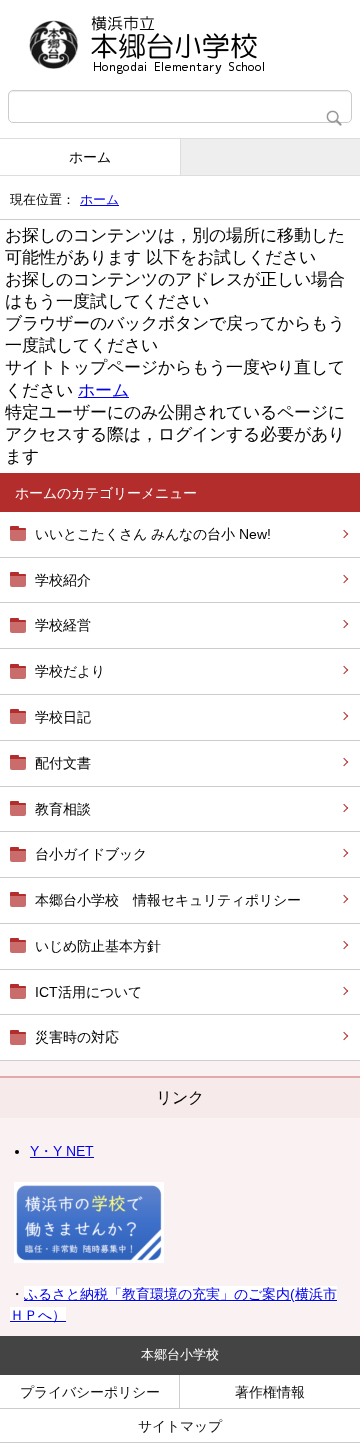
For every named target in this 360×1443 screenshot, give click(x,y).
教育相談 (63, 809)
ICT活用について (88, 992)
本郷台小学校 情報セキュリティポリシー (168, 900)
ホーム (90, 157)
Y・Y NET (62, 1151)
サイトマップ (180, 1426)
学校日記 (63, 717)
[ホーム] (180, 45)
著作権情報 (270, 1392)
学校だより (70, 671)
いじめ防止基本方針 (98, 946)
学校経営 (63, 625)
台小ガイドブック (91, 854)
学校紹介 (63, 580)
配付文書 (63, 763)
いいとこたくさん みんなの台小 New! (153, 534)
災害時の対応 (77, 1037)
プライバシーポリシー (90, 1392)
